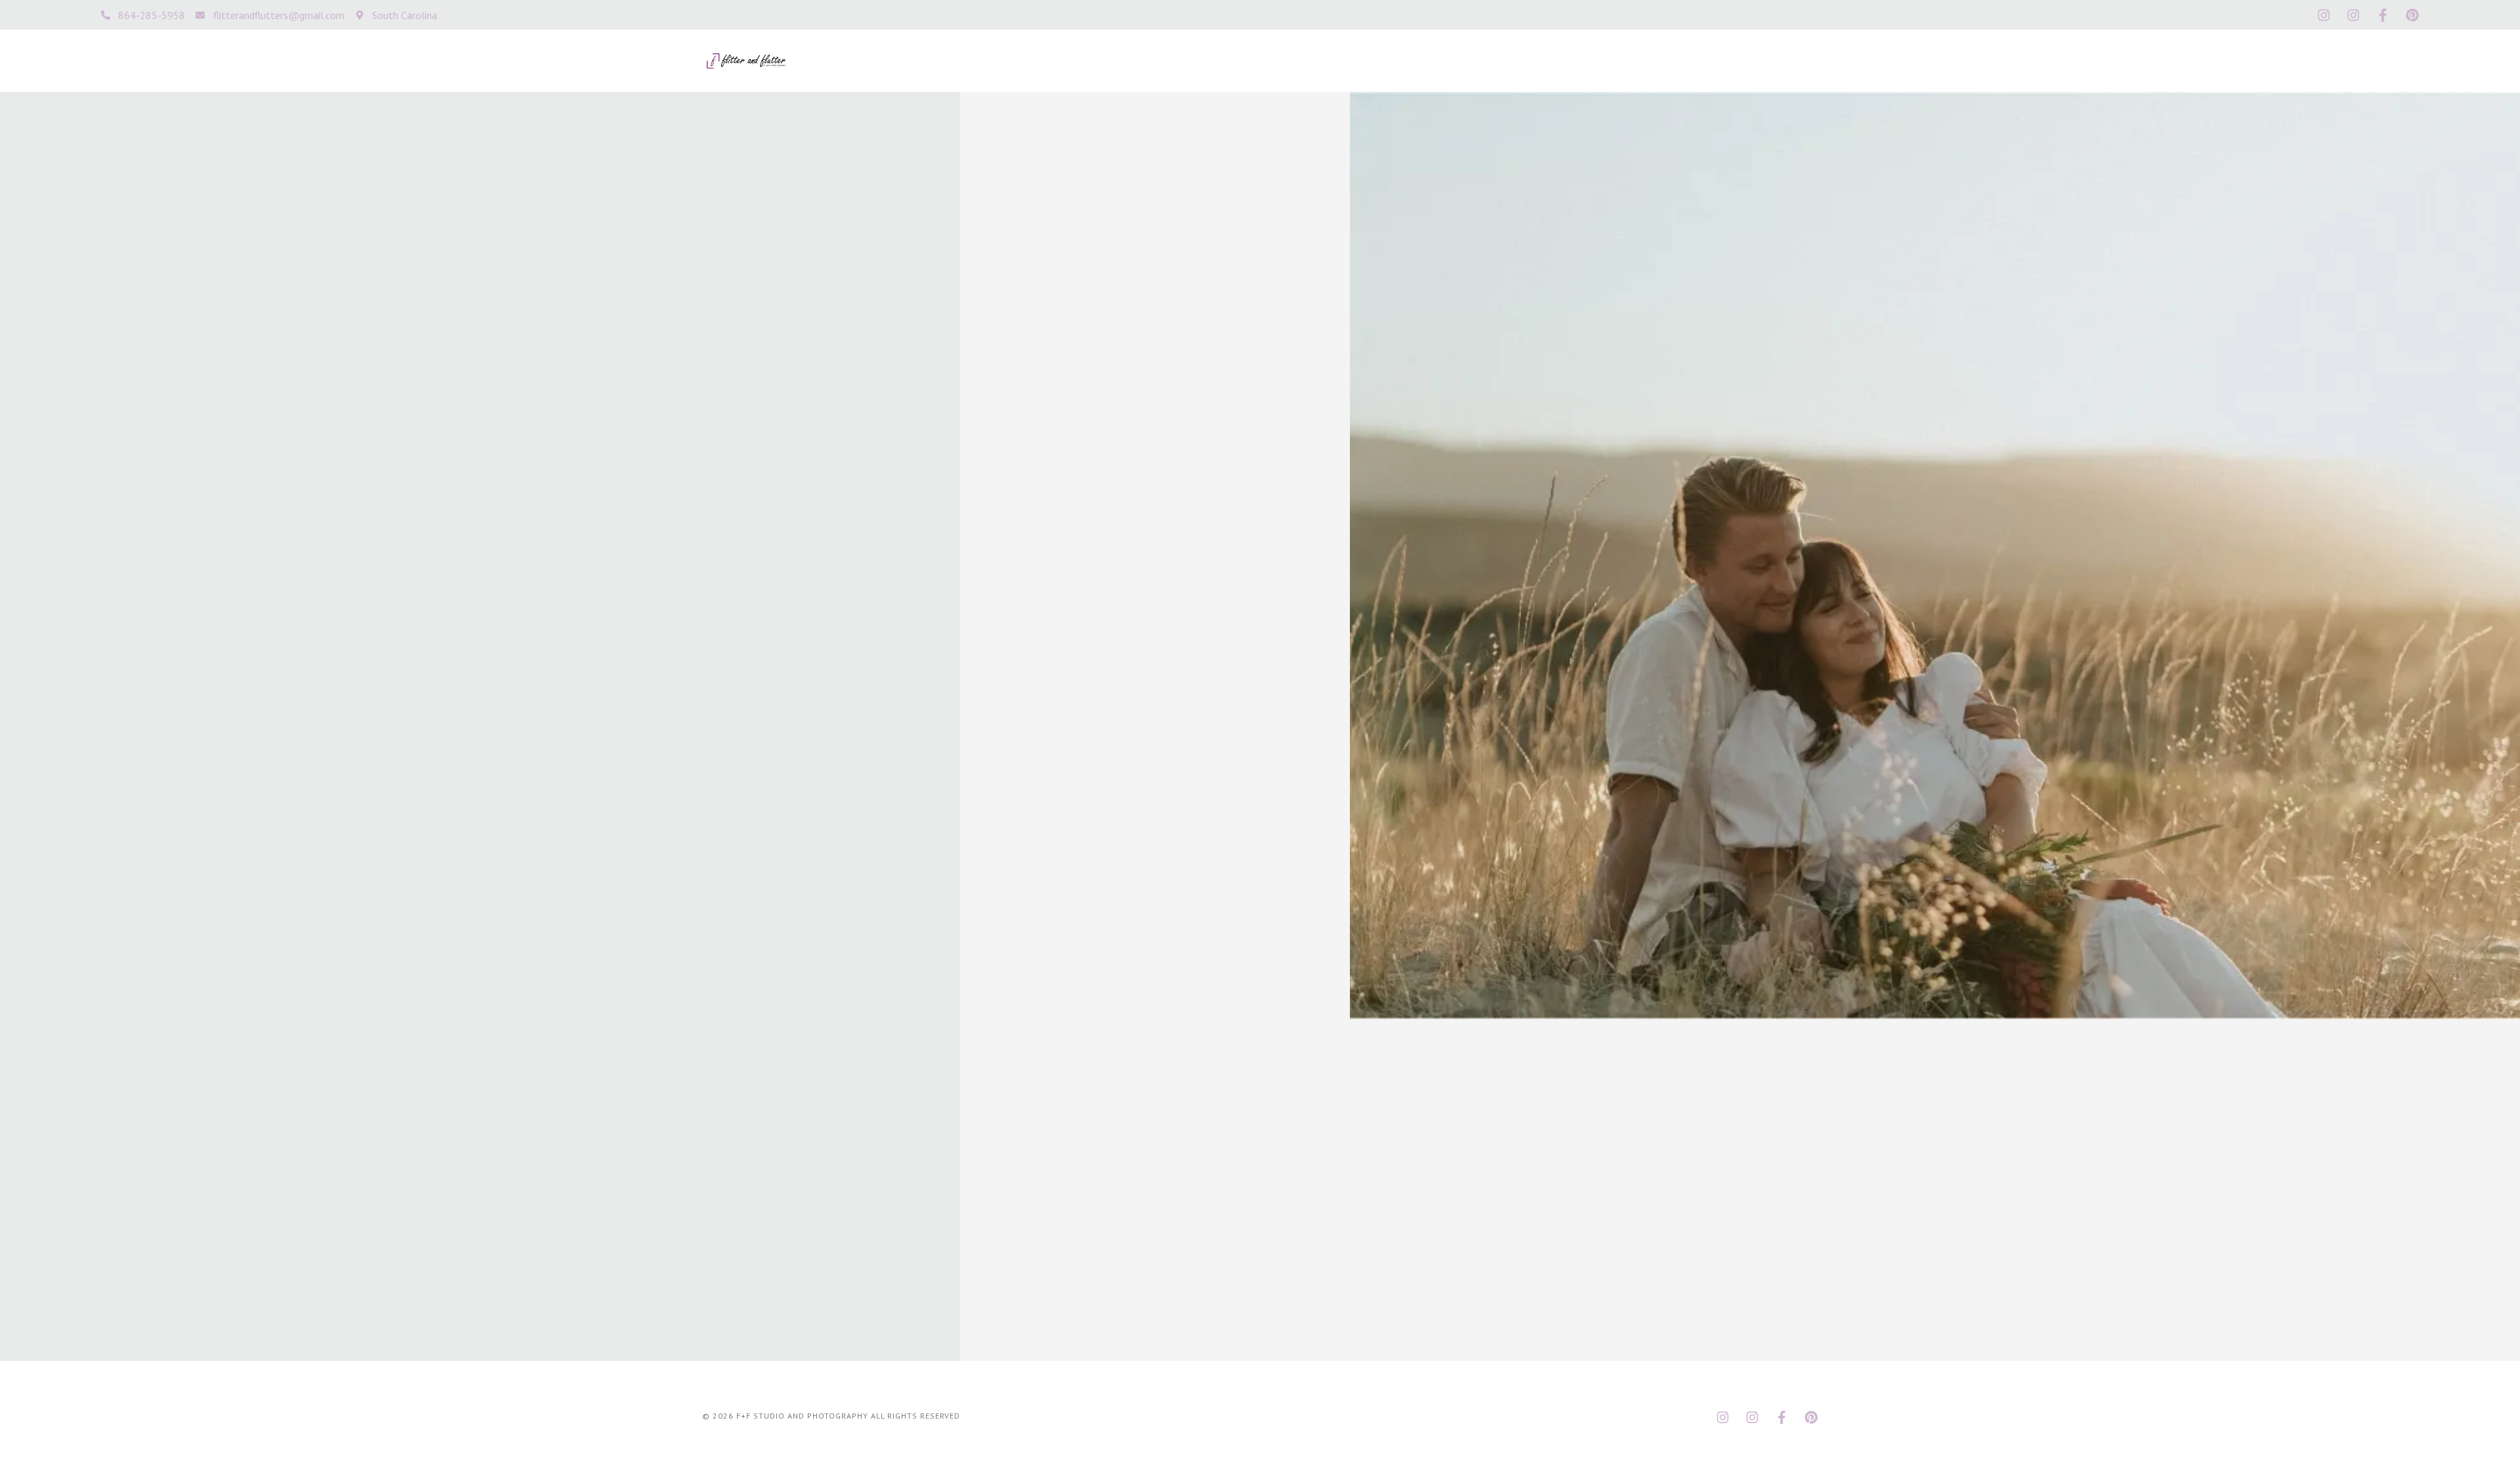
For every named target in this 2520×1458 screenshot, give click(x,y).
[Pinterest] (2412, 15)
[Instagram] (2324, 15)
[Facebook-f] (2383, 15)
